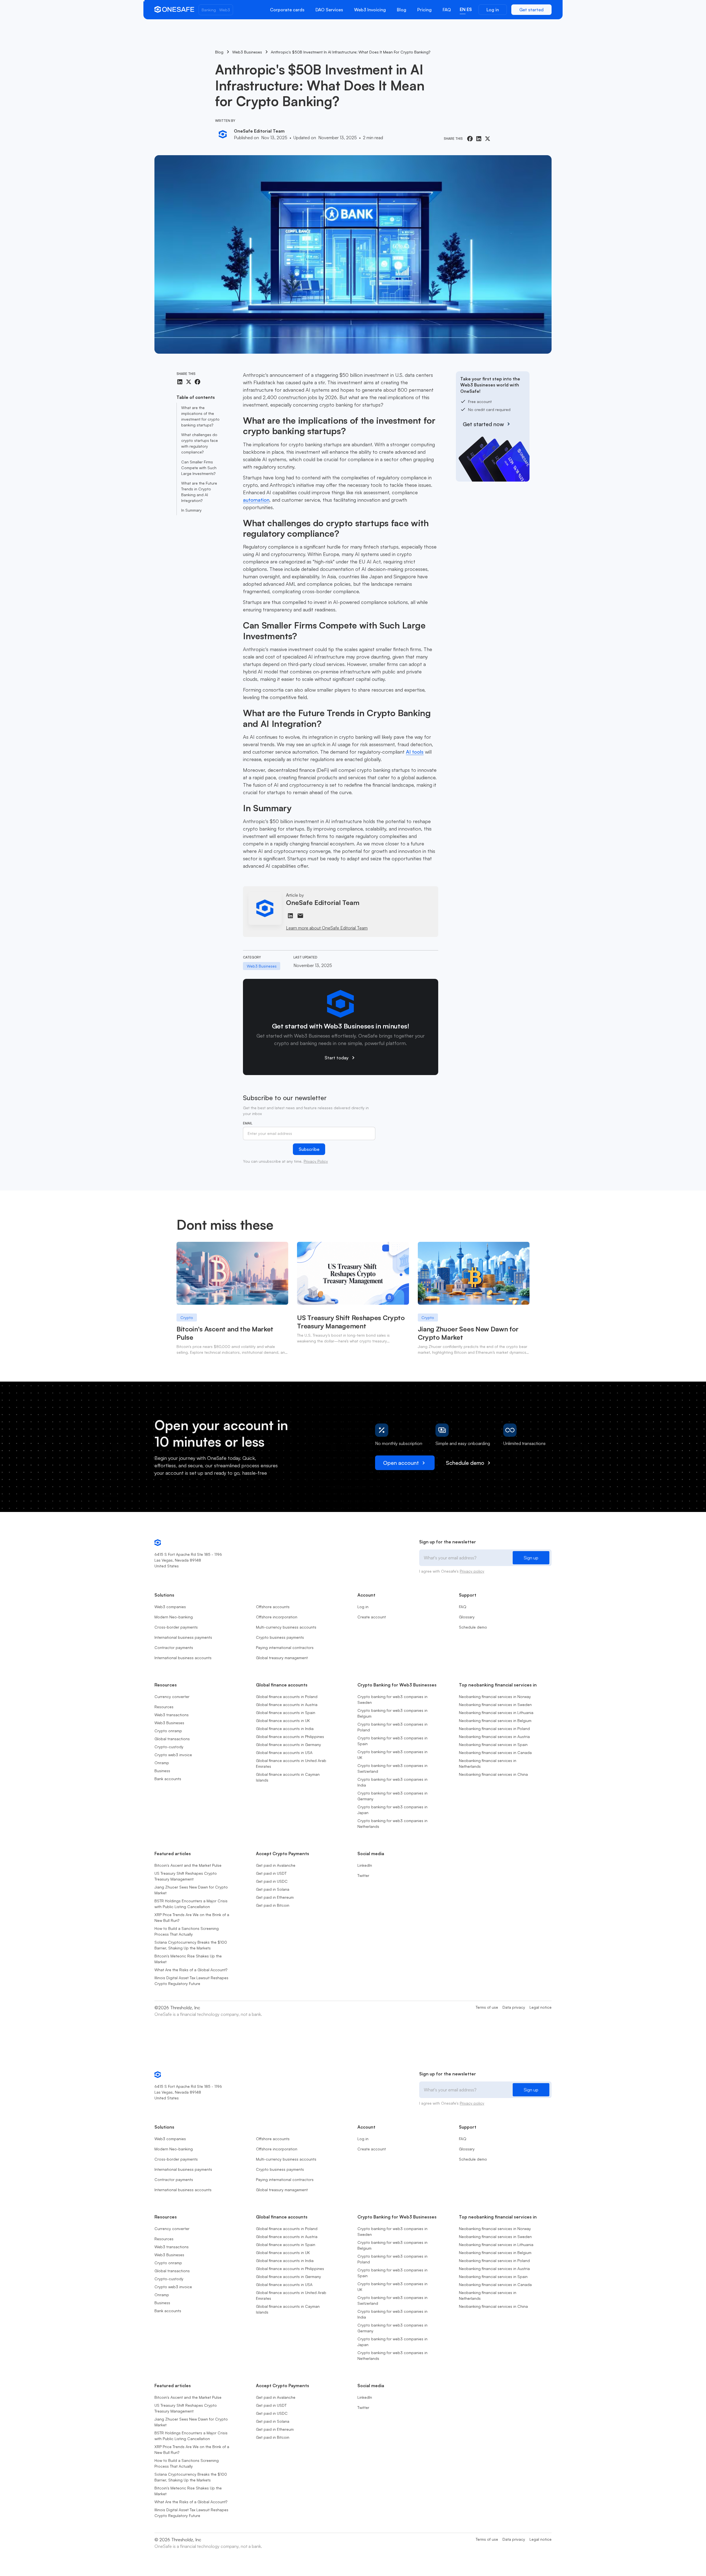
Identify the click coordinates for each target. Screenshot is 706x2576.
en (463, 9)
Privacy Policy (316, 1161)
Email (248, 1123)
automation (256, 500)
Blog (402, 10)
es (469, 9)
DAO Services (329, 10)
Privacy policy (472, 1571)
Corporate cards (287, 10)
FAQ (447, 10)
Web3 (225, 10)
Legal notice (541, 2007)
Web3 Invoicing (370, 10)
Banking (209, 10)
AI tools (415, 752)
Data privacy (514, 2007)
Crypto (187, 1317)
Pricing (424, 10)
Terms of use (487, 2007)
